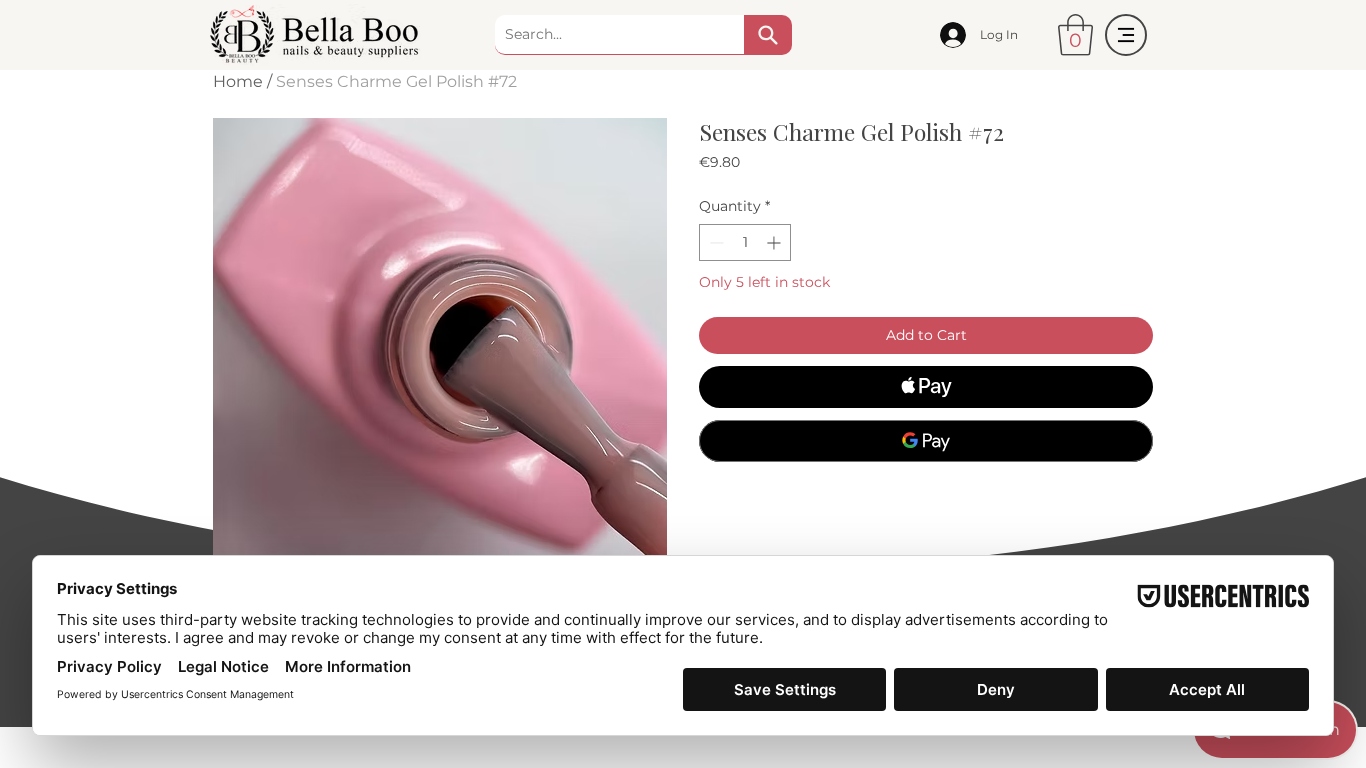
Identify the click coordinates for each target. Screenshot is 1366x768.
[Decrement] (714, 242)
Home (238, 81)
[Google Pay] (926, 441)
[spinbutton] (745, 242)
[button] (1075, 35)
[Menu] (1126, 35)
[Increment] (775, 242)
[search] (768, 35)
